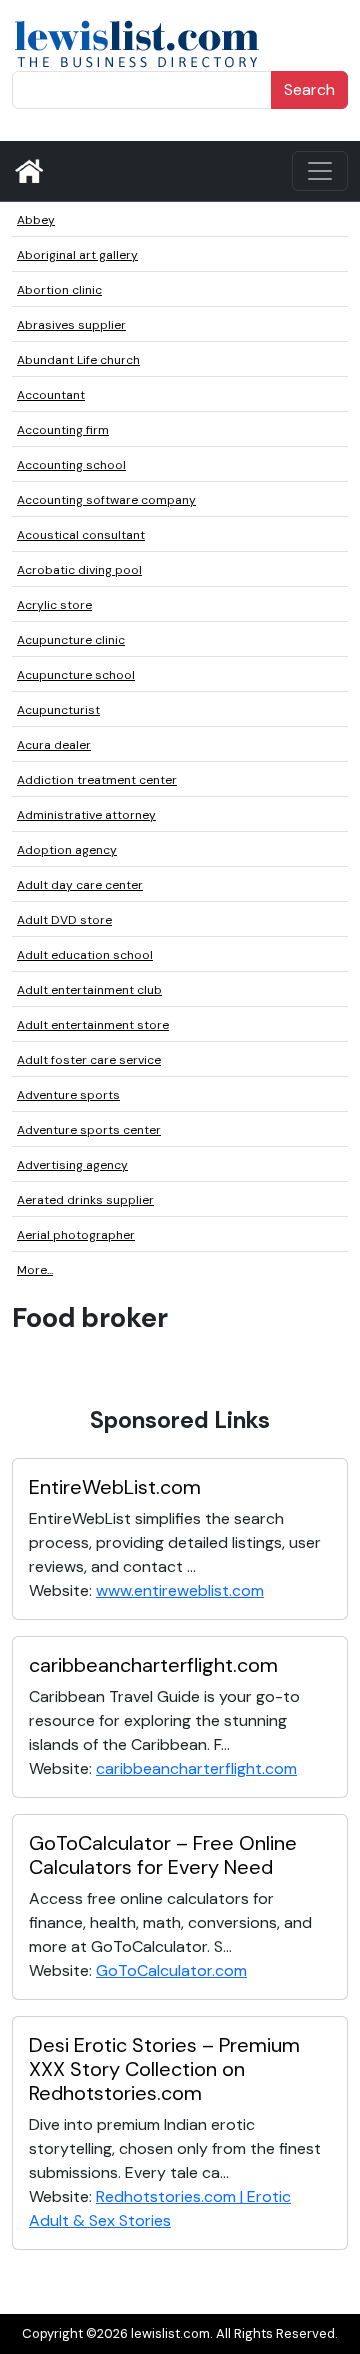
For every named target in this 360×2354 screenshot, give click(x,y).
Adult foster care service (89, 1060)
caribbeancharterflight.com (153, 1665)
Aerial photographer (76, 1235)
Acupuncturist (58, 710)
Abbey (36, 220)
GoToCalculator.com (171, 1970)
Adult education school (85, 955)
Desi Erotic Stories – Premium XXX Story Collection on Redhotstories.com (164, 2069)
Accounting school (71, 465)
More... (35, 1270)
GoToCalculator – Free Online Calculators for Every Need (163, 1855)
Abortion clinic (59, 290)
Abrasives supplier (71, 325)
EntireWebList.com (115, 1487)
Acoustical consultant (81, 535)
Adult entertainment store (93, 1025)
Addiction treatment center (97, 780)
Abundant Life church (78, 360)
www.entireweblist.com (180, 1590)
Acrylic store (54, 605)
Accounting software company (106, 500)
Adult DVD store (64, 920)
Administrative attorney (86, 815)
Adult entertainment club (89, 990)
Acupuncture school (76, 675)
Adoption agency (67, 850)
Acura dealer (54, 745)
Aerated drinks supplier (85, 1200)
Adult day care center (80, 885)
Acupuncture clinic (71, 640)
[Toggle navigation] (320, 171)
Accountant (51, 395)
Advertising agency (72, 1165)
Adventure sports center (89, 1130)
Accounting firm (63, 430)
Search (309, 89)
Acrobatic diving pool (79, 570)
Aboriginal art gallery (77, 255)
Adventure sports (68, 1095)
